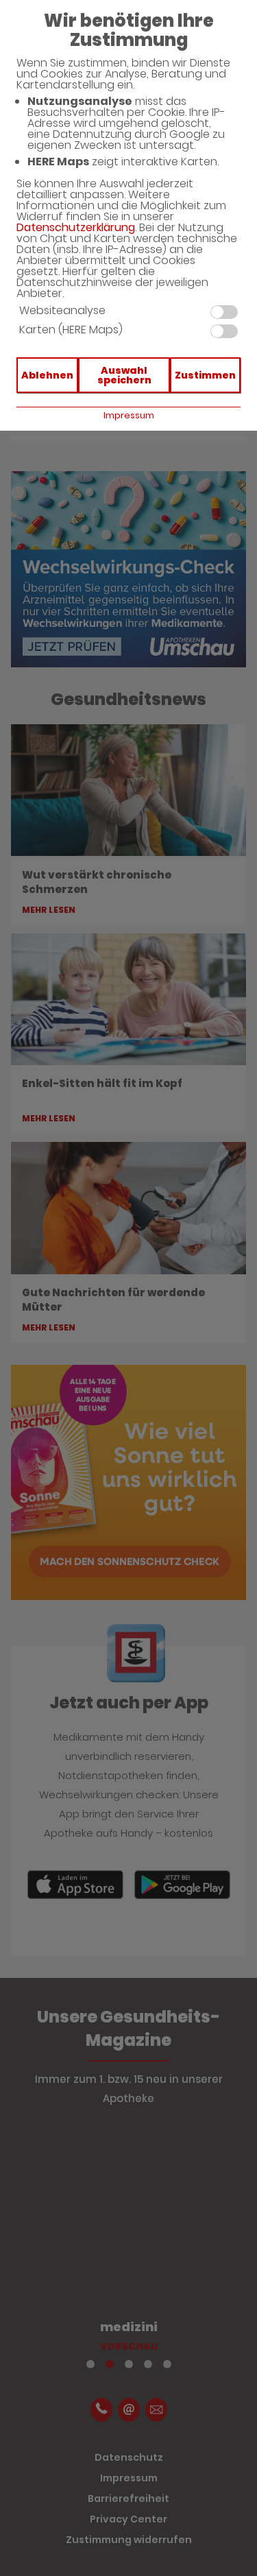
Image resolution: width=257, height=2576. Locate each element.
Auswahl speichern (124, 375)
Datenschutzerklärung (76, 227)
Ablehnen (47, 375)
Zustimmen (205, 375)
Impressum (129, 415)
